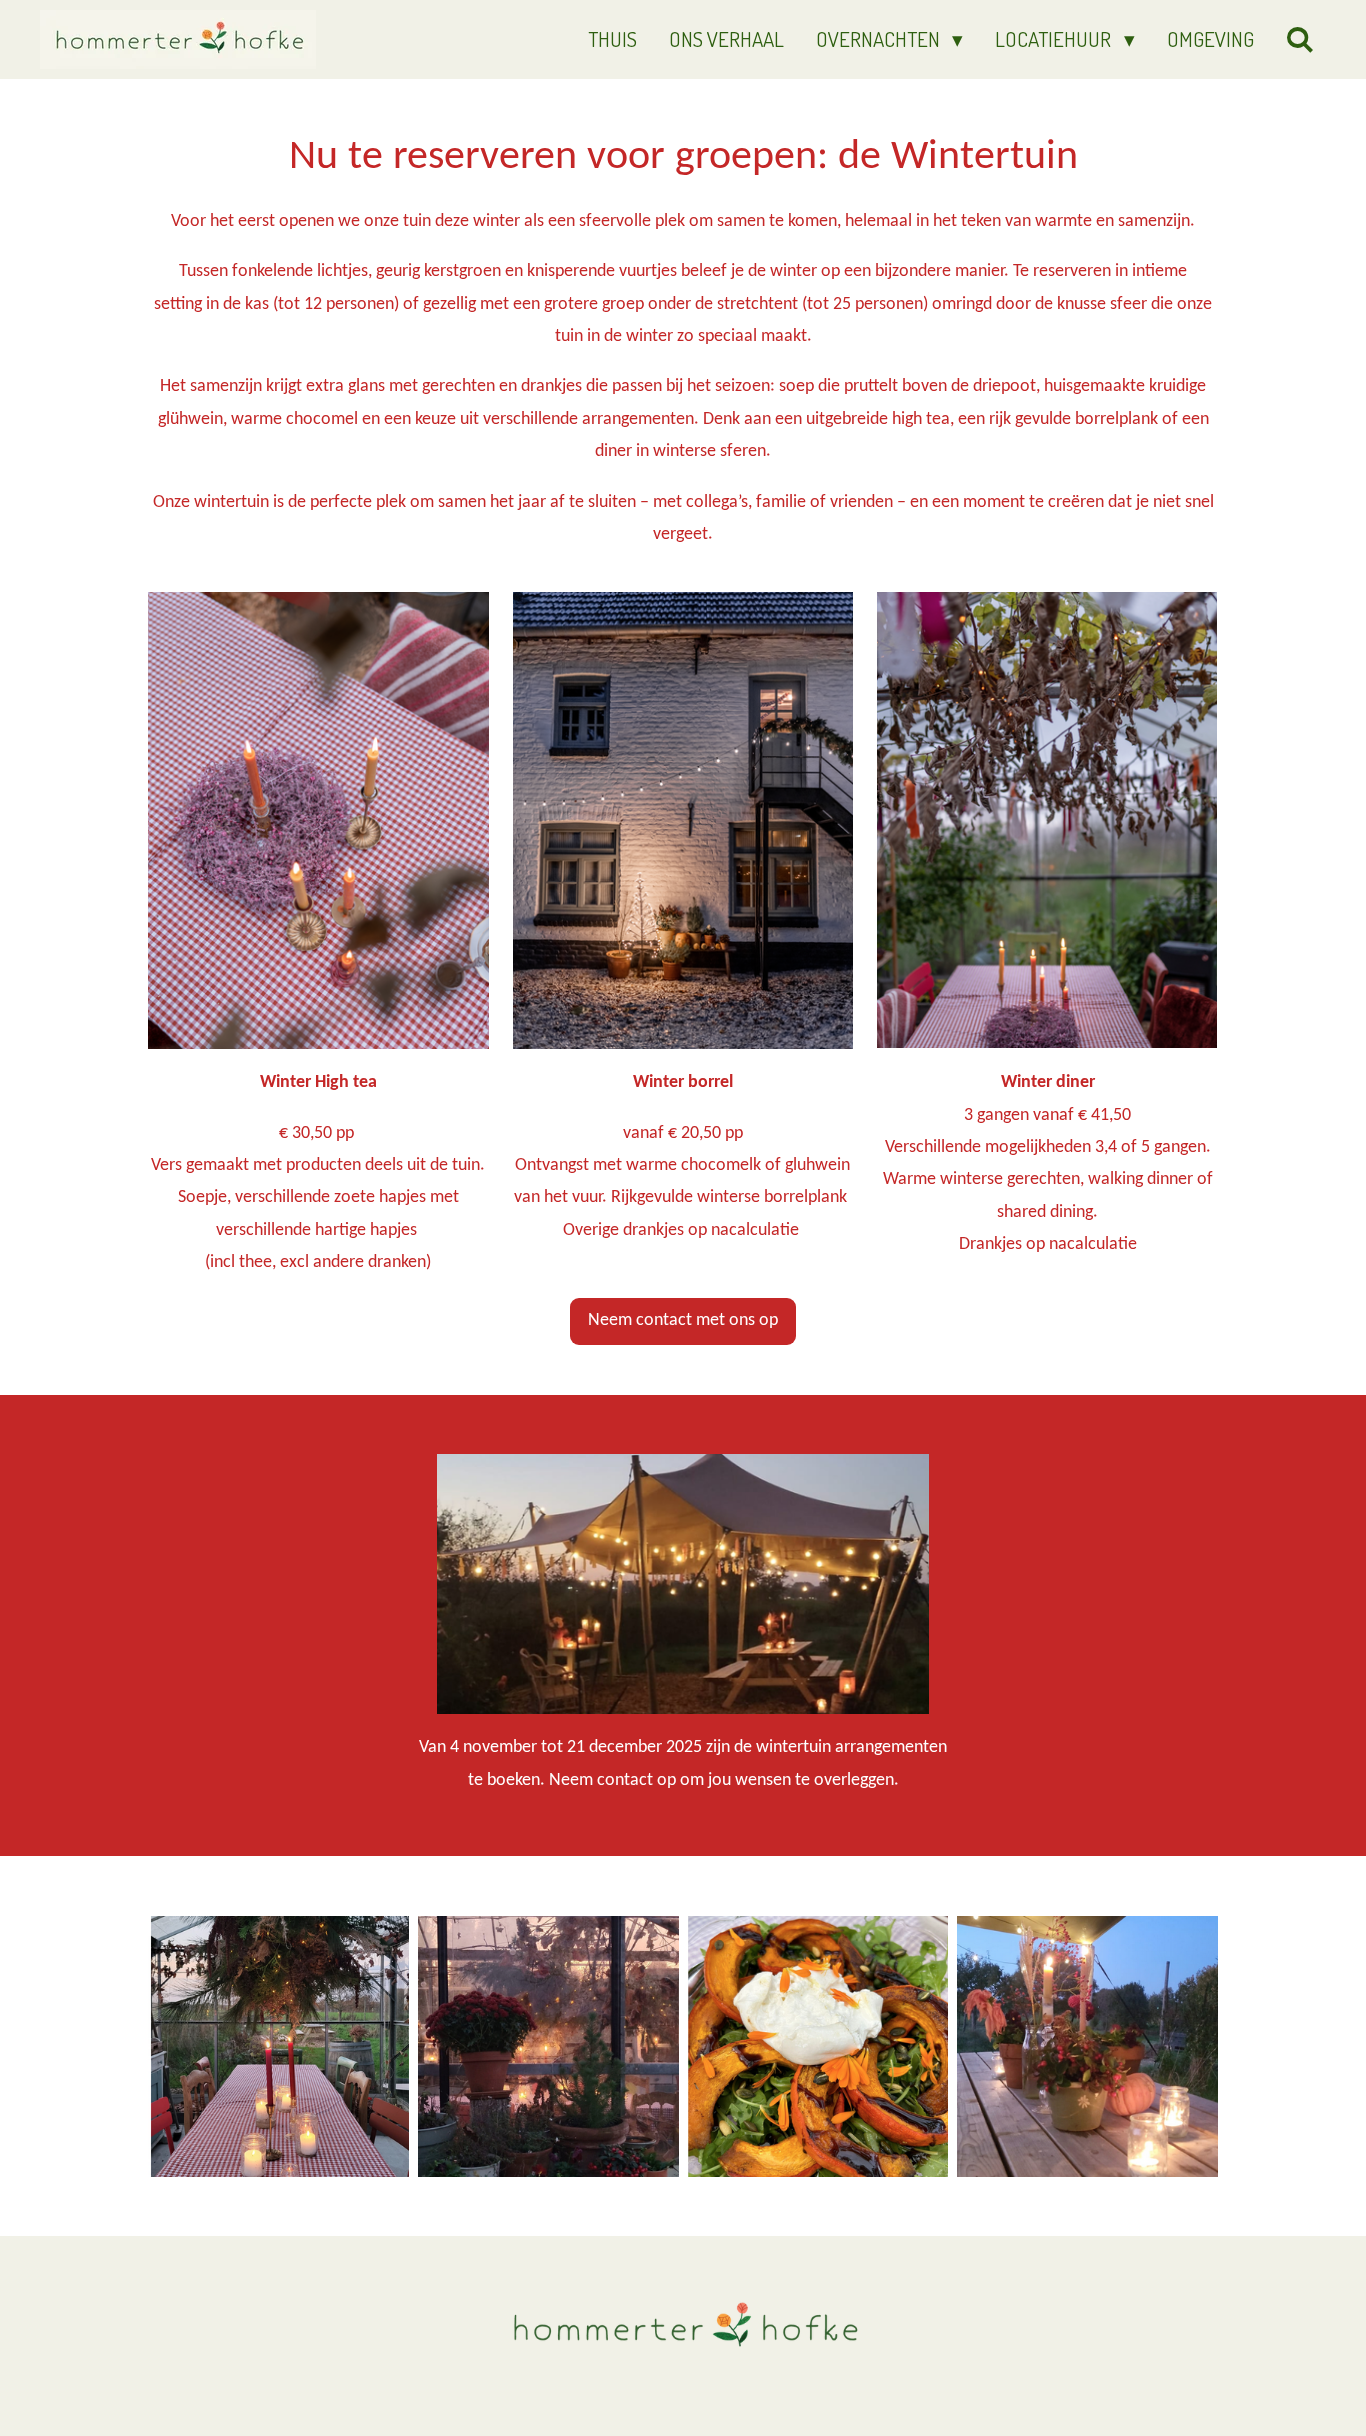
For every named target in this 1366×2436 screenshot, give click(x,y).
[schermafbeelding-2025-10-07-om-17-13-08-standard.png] (548, 2046)
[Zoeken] (1300, 39)
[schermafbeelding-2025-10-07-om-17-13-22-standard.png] (1088, 2046)
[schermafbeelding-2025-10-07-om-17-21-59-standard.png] (818, 2046)
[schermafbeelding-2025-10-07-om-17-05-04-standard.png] (279, 2046)
